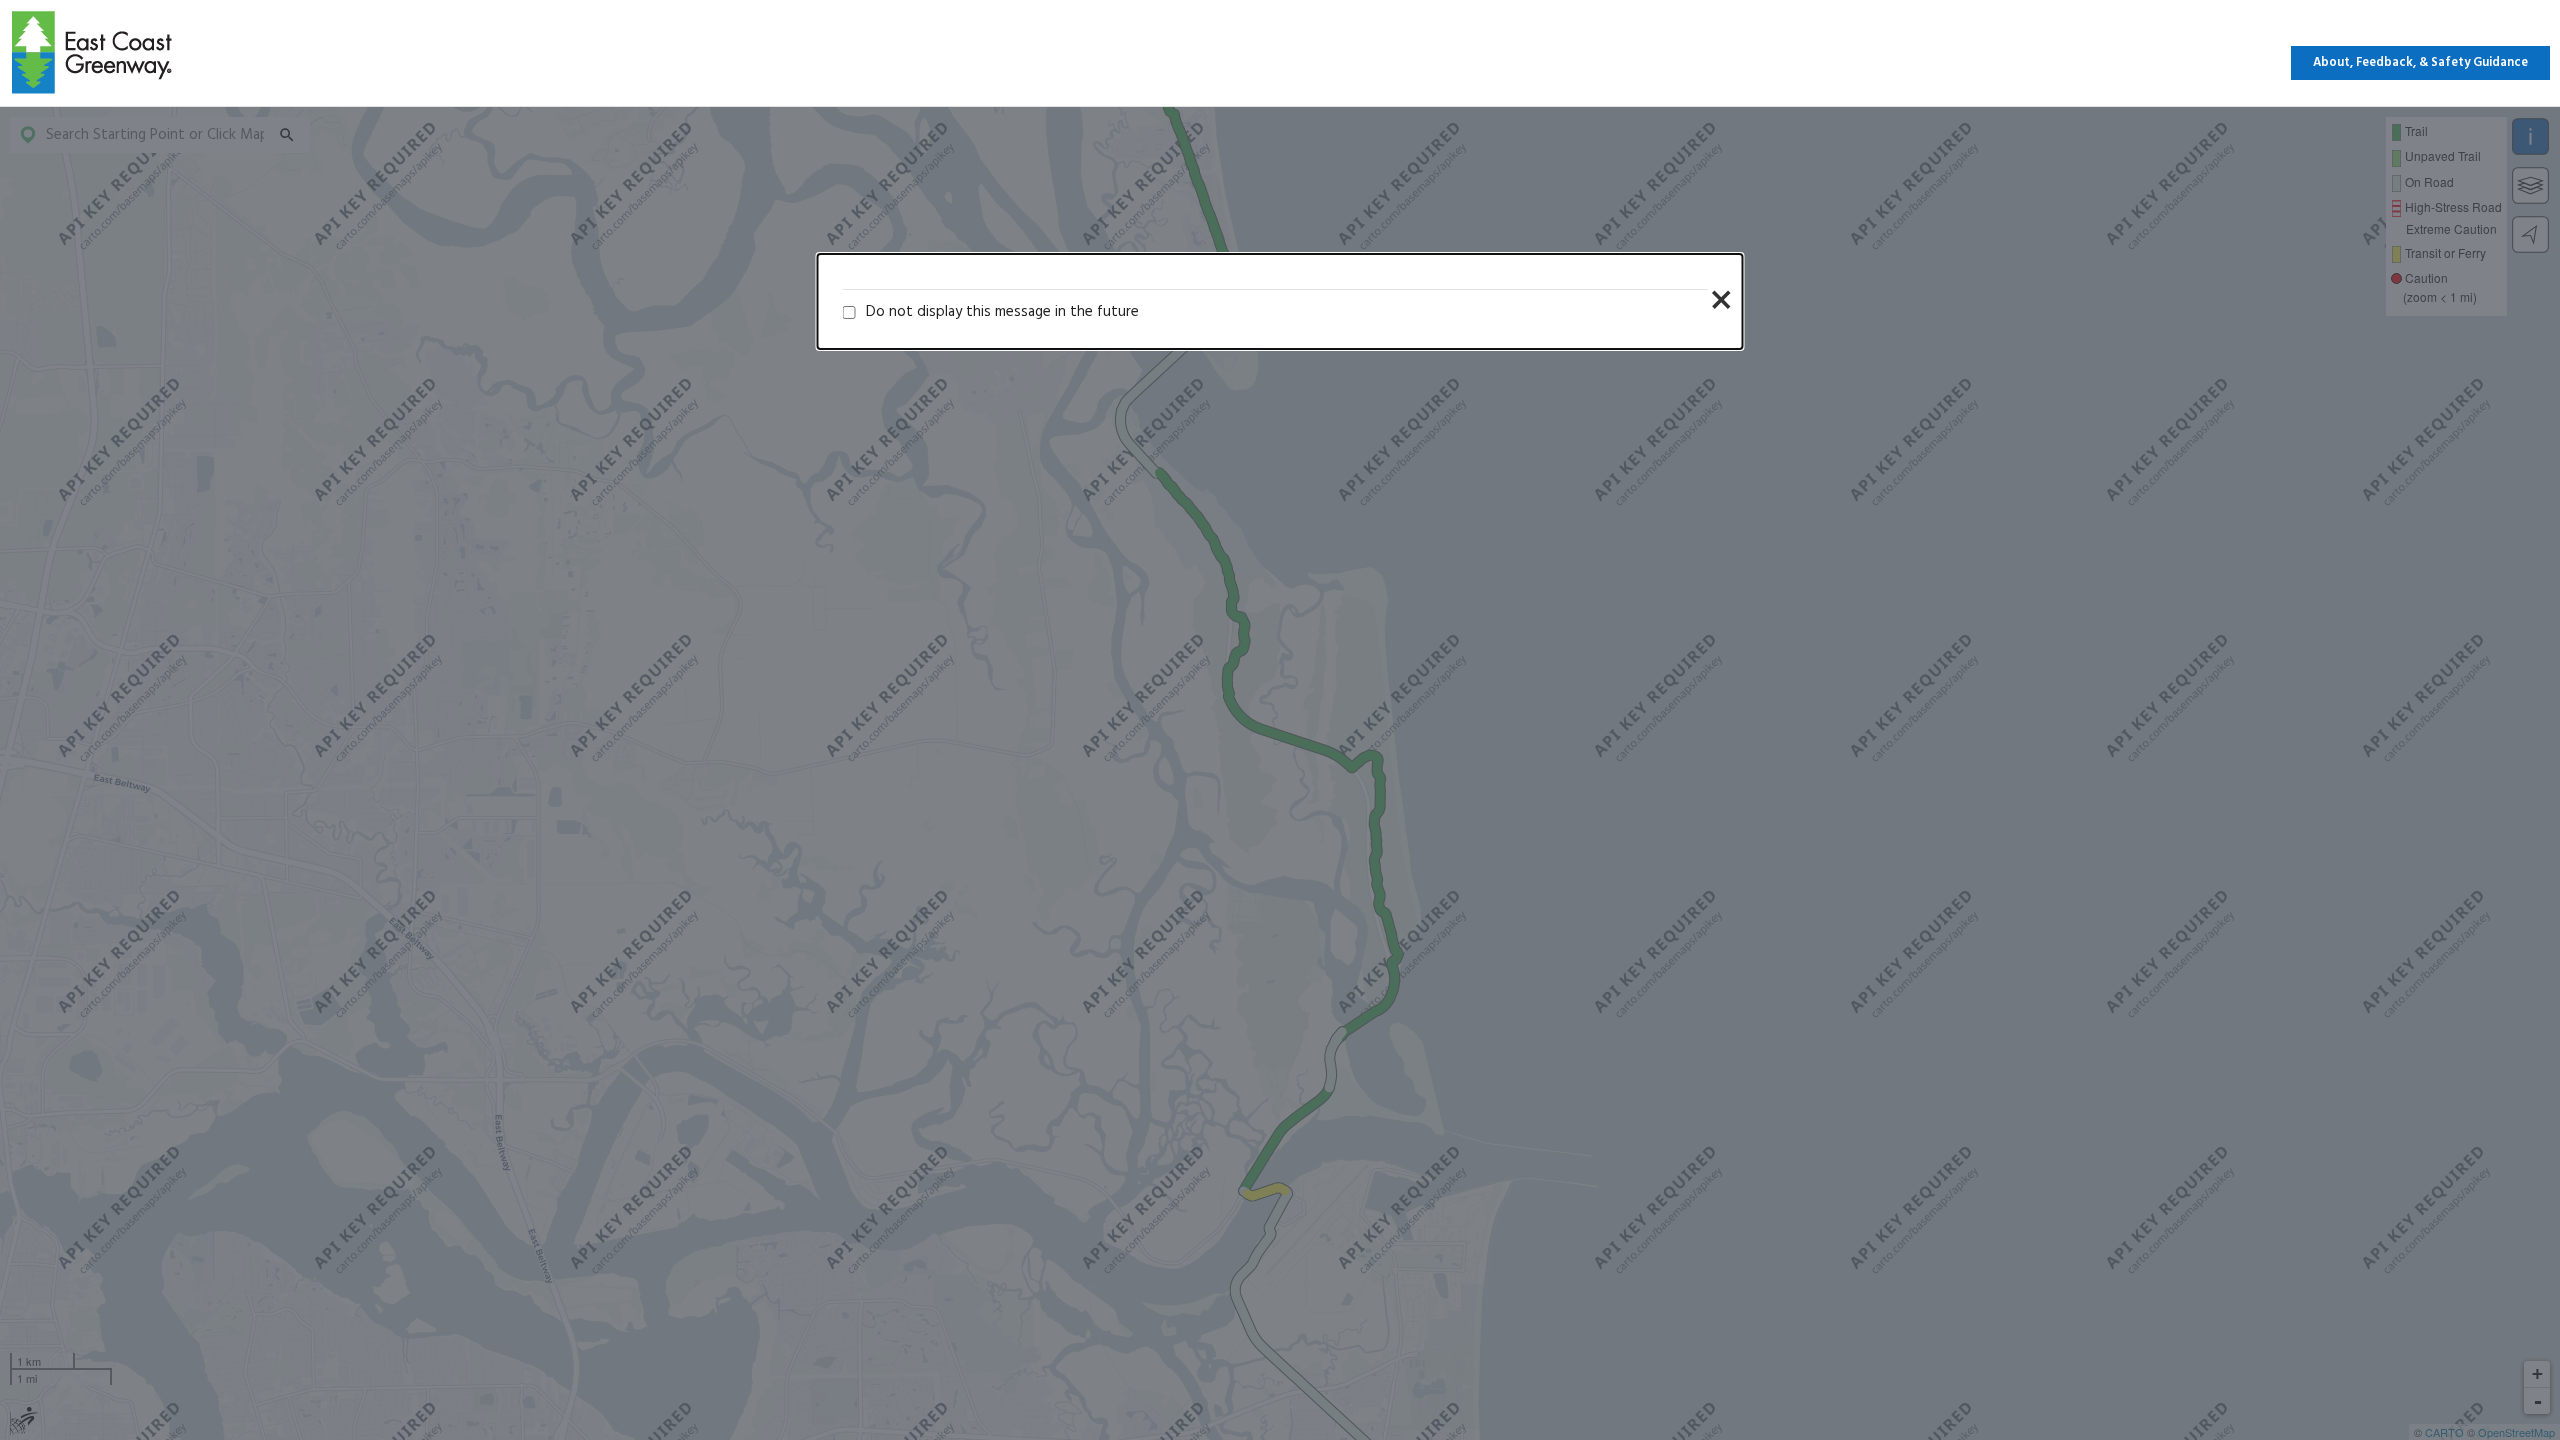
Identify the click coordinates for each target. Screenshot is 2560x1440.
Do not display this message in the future (1002, 312)
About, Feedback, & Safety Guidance (2420, 63)
